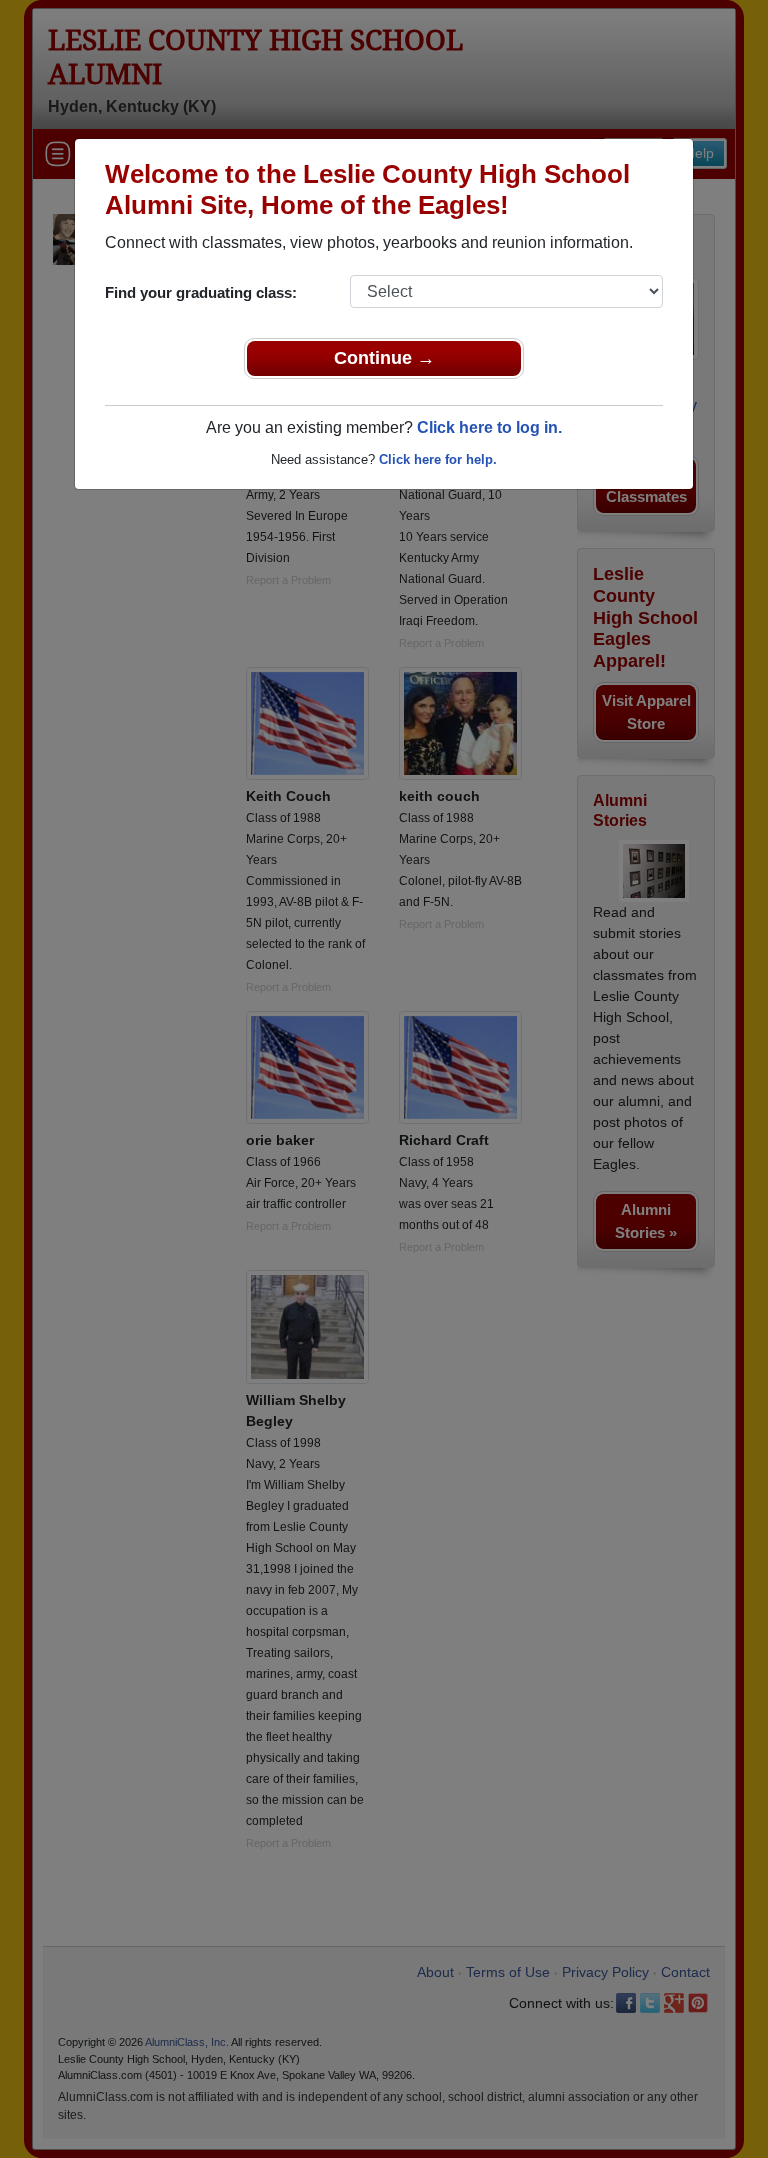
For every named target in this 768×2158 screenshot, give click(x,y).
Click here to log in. (489, 427)
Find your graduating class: (201, 292)
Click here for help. (438, 459)
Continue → (384, 358)
